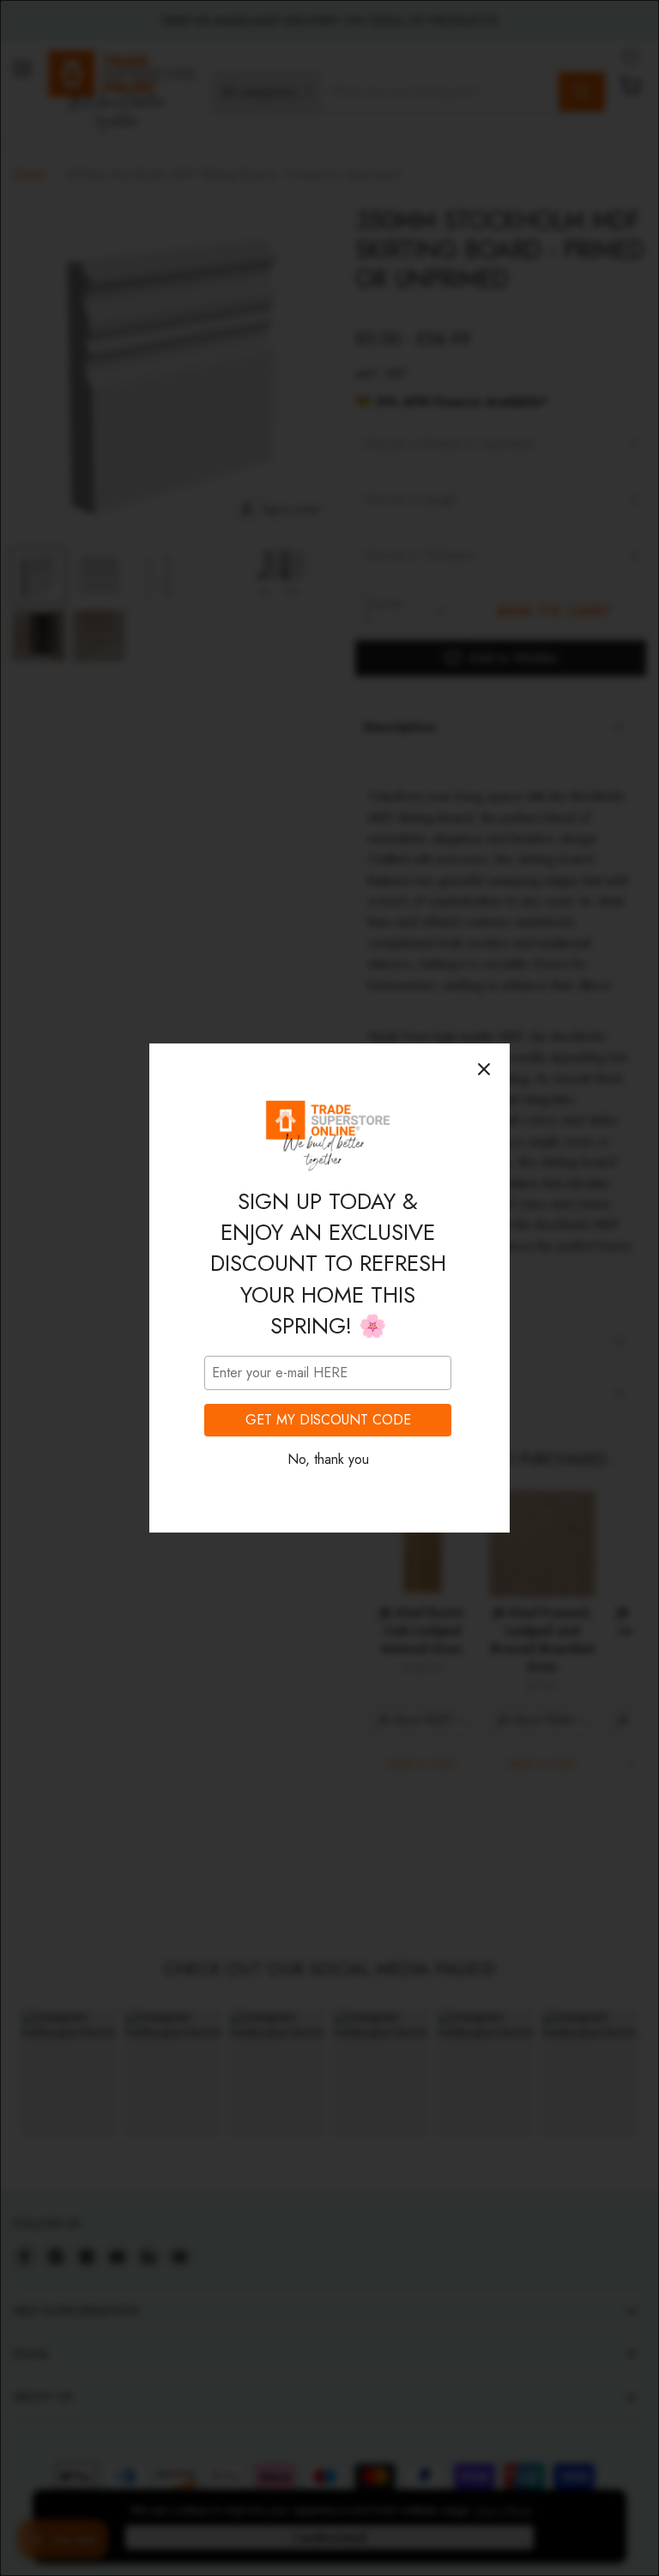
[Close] (484, 1069)
